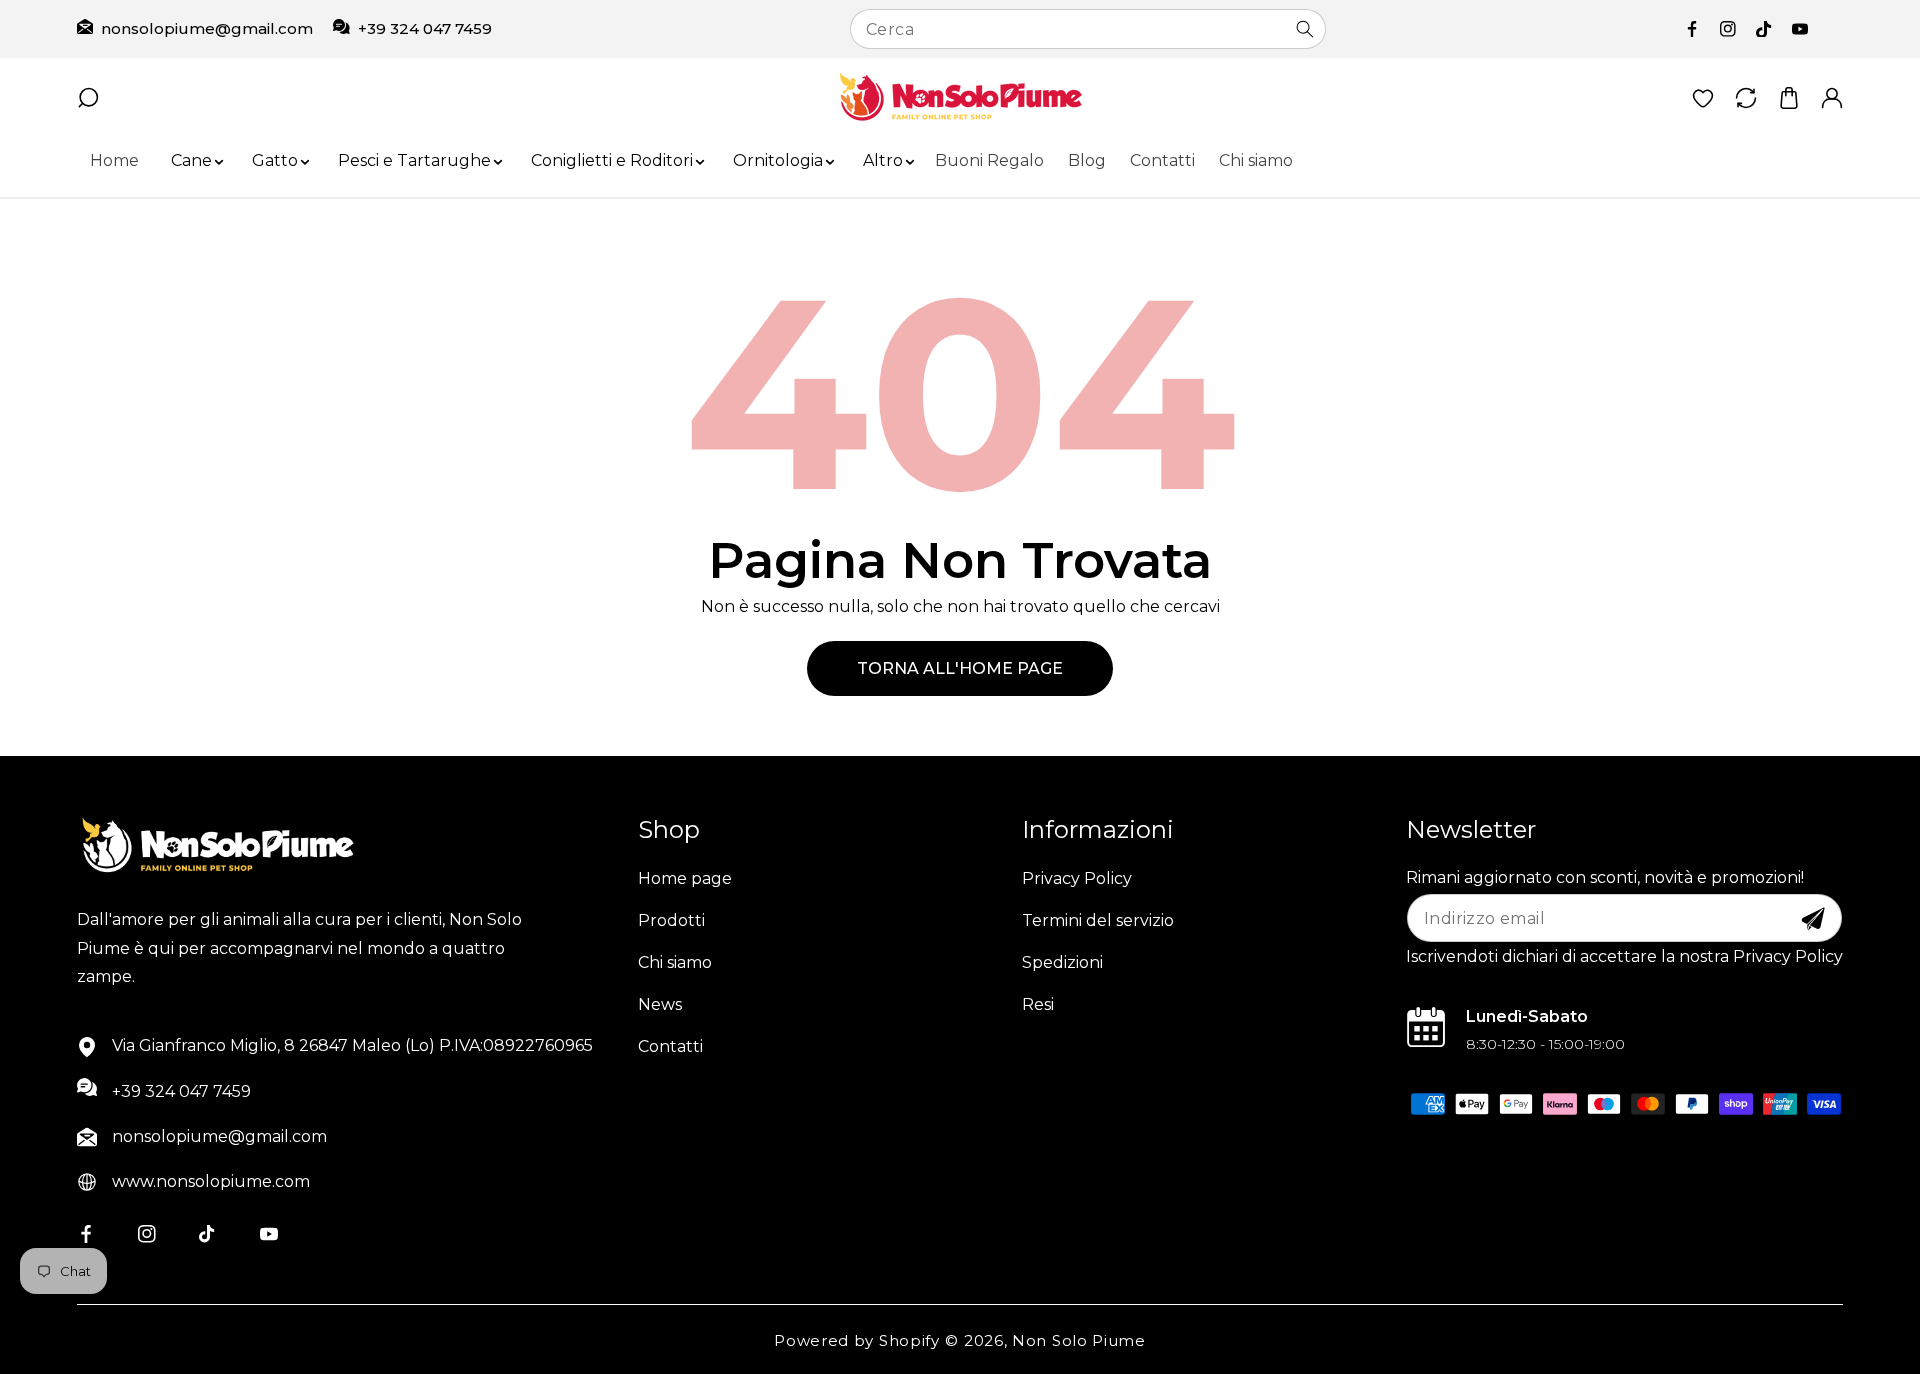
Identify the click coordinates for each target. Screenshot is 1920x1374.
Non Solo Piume (1079, 1340)
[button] (191, 161)
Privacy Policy (1077, 878)
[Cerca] (1305, 29)
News (660, 1004)
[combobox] (1088, 29)
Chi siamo (675, 962)
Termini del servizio (1098, 920)
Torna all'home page (960, 668)
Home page (685, 878)
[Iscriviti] (1813, 919)
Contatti (670, 1046)
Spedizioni (1062, 962)
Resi (1038, 1004)
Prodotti (671, 920)
